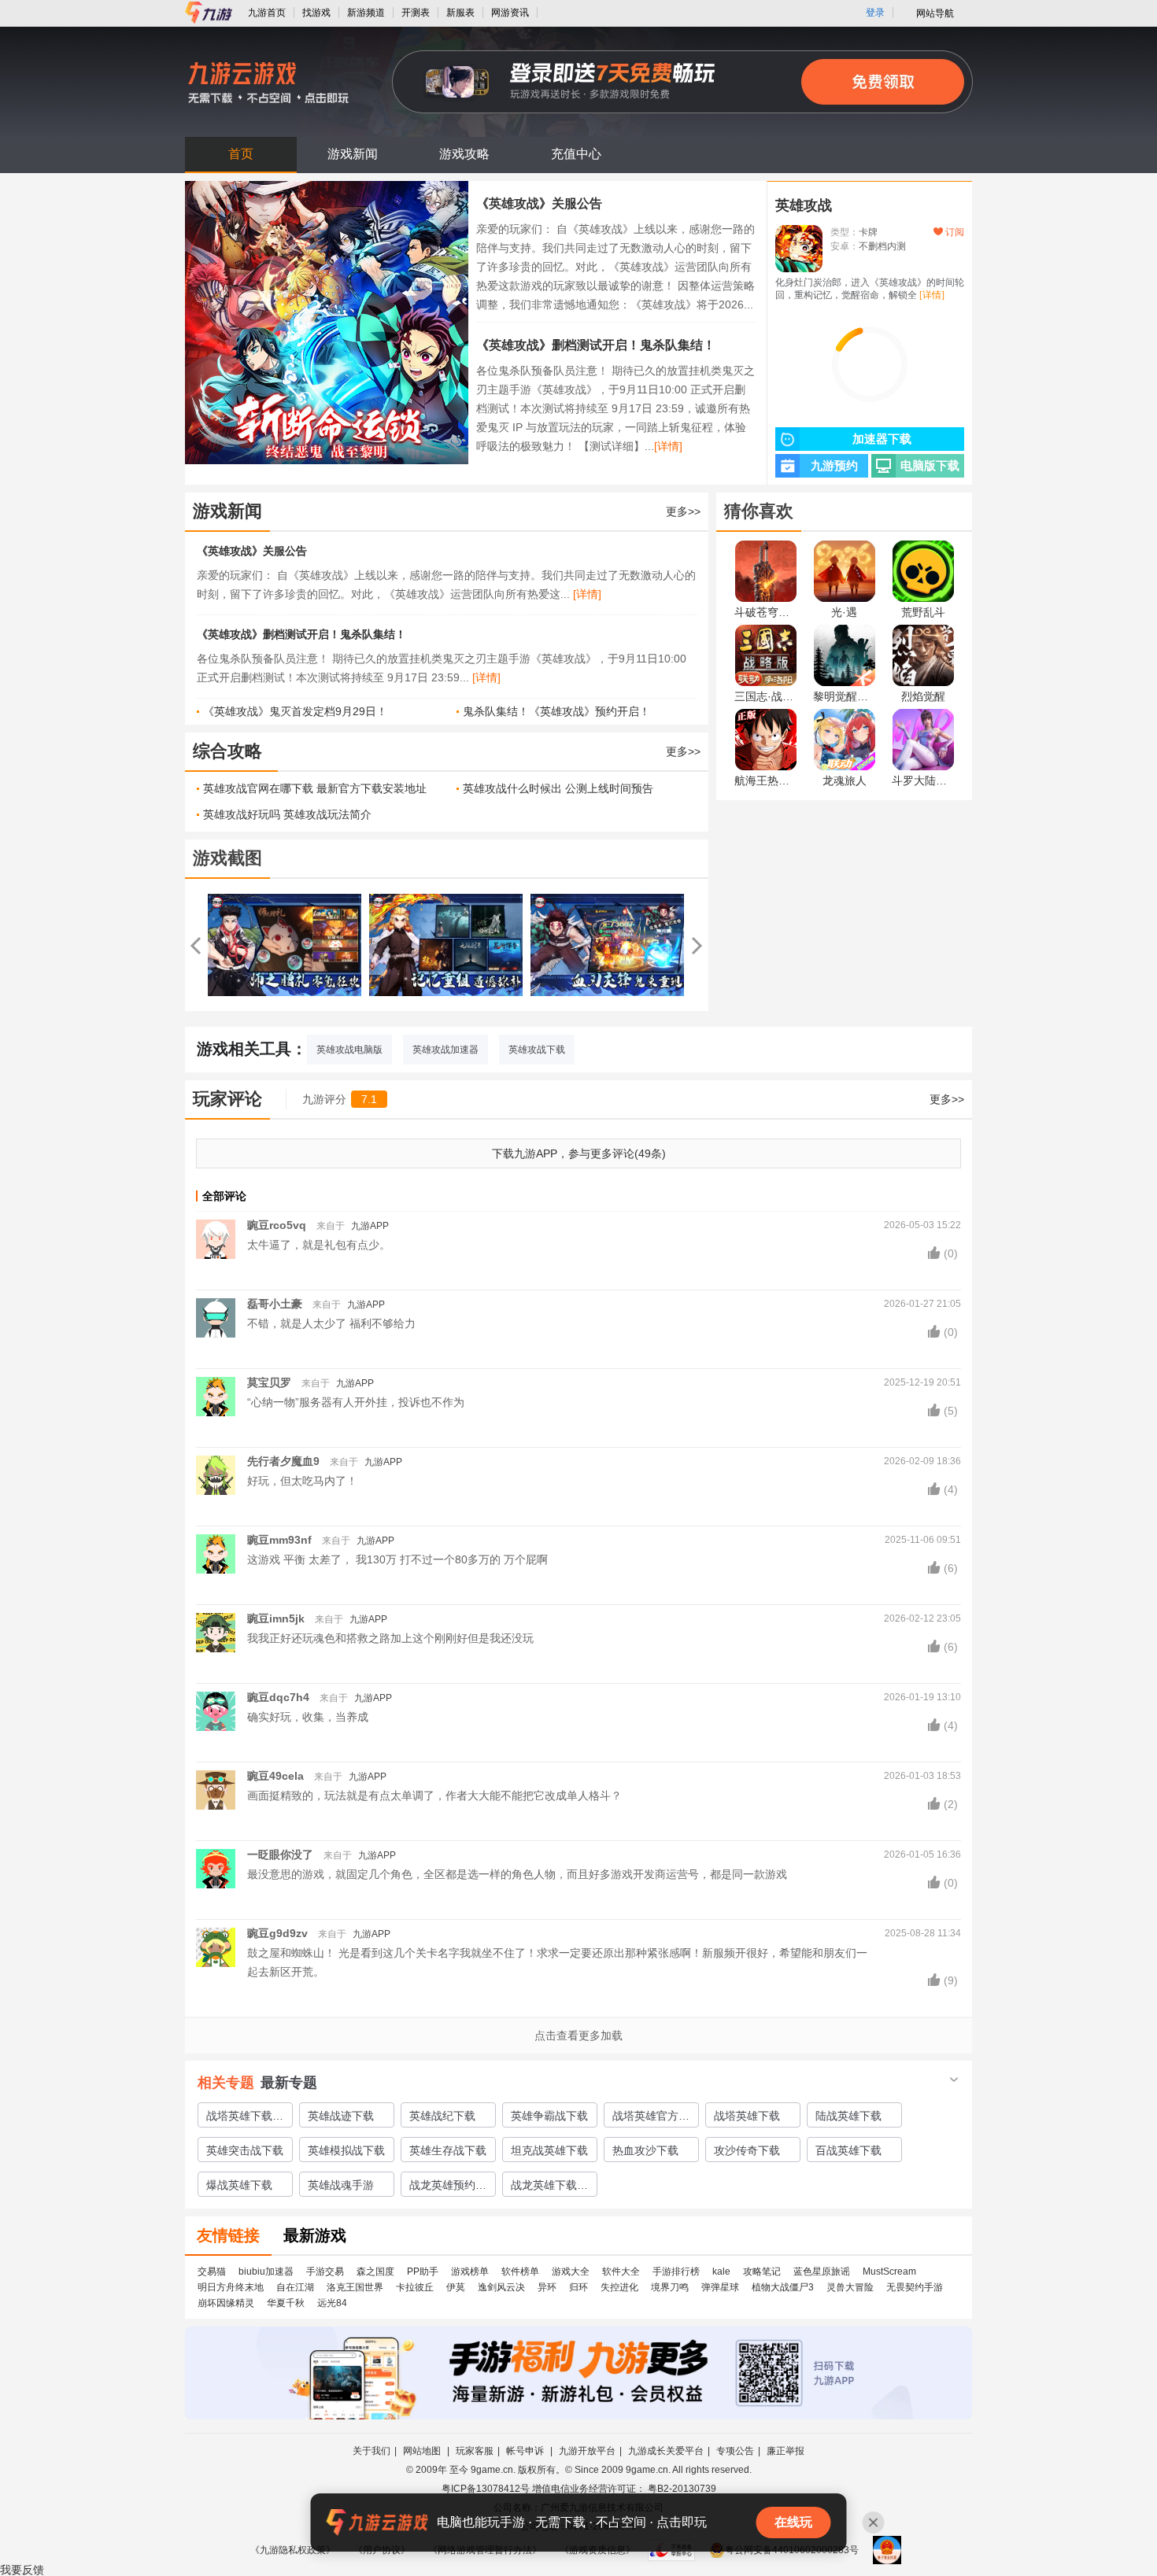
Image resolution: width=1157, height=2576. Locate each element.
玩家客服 (475, 2451)
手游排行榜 (676, 2272)
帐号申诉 (526, 2451)
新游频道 (366, 13)
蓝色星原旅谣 (822, 2272)
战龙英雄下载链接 (549, 2187)
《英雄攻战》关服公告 (539, 203)
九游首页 (267, 13)
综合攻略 (227, 751)
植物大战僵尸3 (783, 2287)
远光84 (332, 2303)
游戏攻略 (464, 154)
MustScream (889, 2272)
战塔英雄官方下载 (651, 2118)
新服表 (460, 13)
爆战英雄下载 (239, 2185)
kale (721, 2272)
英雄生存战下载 (448, 2150)
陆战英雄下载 (848, 2116)
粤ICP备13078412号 (486, 2489)
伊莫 (456, 2287)
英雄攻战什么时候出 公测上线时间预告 (558, 788)
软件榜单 (520, 2272)
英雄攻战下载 (537, 1050)
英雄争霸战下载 (549, 2116)
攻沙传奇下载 (747, 2150)
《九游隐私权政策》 (293, 2550)
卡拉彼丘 (415, 2287)
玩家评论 (227, 1099)
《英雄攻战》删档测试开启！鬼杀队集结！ (596, 345)
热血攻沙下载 (645, 2150)
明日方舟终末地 (231, 2287)
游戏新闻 (353, 154)
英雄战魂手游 (341, 2185)
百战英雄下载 (848, 2150)
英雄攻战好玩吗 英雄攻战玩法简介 (287, 814)
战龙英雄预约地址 (448, 2187)
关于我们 (371, 2451)
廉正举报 (786, 2451)
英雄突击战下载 (245, 2150)
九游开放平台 (587, 2451)
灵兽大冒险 (850, 2287)
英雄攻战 (804, 205)
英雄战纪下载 (442, 2116)
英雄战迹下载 (341, 2116)
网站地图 (423, 2451)
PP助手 (423, 2272)
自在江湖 (295, 2287)
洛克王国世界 (355, 2287)
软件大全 (621, 2272)
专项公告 (735, 2451)
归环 (578, 2287)
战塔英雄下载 (747, 2116)
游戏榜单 (470, 2272)
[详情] (668, 446)
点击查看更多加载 (578, 2035)
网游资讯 (510, 13)
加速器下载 (882, 439)
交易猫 (212, 2272)
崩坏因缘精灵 (226, 2303)
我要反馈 (22, 2570)
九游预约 (834, 466)
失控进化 (619, 2287)
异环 (547, 2287)
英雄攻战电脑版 (349, 1050)
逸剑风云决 (501, 2287)
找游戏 (316, 13)
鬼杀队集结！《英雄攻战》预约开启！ (556, 711)
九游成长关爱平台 (666, 2451)
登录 (875, 13)
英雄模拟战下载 (346, 2150)
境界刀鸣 (670, 2287)
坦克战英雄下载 (549, 2150)
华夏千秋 (286, 2303)
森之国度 (375, 2272)
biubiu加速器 (266, 2272)
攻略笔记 (762, 2272)
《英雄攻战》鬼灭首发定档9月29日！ (295, 711)
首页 (241, 154)
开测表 (416, 13)
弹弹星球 (720, 2287)
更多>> (683, 511)
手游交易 (325, 2272)
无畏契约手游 (915, 2287)
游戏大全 (571, 2272)
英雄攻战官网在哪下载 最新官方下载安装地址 (315, 788)
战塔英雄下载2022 (239, 2118)
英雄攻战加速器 (445, 1050)
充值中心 (576, 154)
